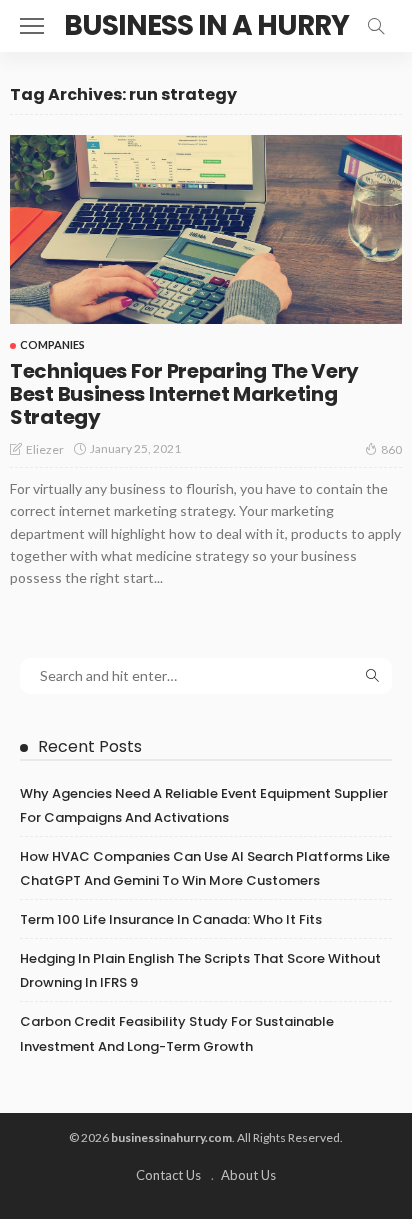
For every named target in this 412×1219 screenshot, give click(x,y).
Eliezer (45, 449)
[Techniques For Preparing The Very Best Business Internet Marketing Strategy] (206, 229)
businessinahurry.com (171, 1137)
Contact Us (168, 1175)
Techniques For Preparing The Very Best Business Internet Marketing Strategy (184, 394)
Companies (52, 344)
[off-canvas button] (32, 26)
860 (391, 449)
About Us (248, 1175)
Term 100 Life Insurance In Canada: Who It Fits (171, 919)
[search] (376, 26)
